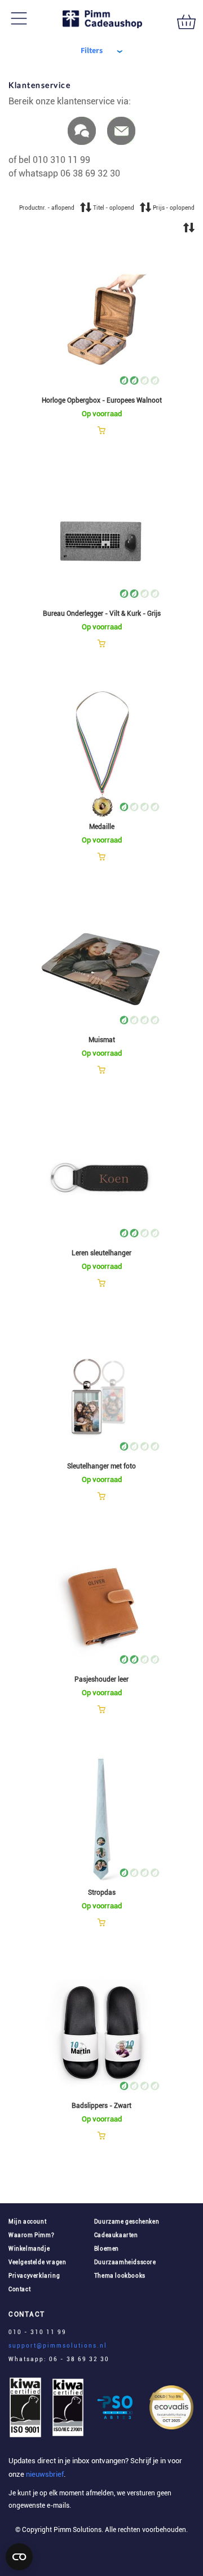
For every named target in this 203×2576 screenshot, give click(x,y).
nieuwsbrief (44, 2474)
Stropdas (102, 1893)
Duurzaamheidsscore (125, 2262)
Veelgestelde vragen (37, 2262)
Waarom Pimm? (31, 2235)
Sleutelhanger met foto (101, 1466)
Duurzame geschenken (127, 2222)
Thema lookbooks (120, 2276)
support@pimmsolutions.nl (58, 2346)
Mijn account (27, 2222)
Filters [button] (92, 51)
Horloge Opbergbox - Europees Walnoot (102, 400)
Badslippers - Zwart (101, 2106)
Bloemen (107, 2249)
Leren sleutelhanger (101, 1253)
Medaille (102, 827)
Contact (19, 2289)
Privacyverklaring (34, 2276)
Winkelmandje (29, 2249)
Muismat (102, 1040)
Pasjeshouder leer (101, 1679)
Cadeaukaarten (116, 2235)
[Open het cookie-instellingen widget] (19, 2557)
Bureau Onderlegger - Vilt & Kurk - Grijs (102, 614)
